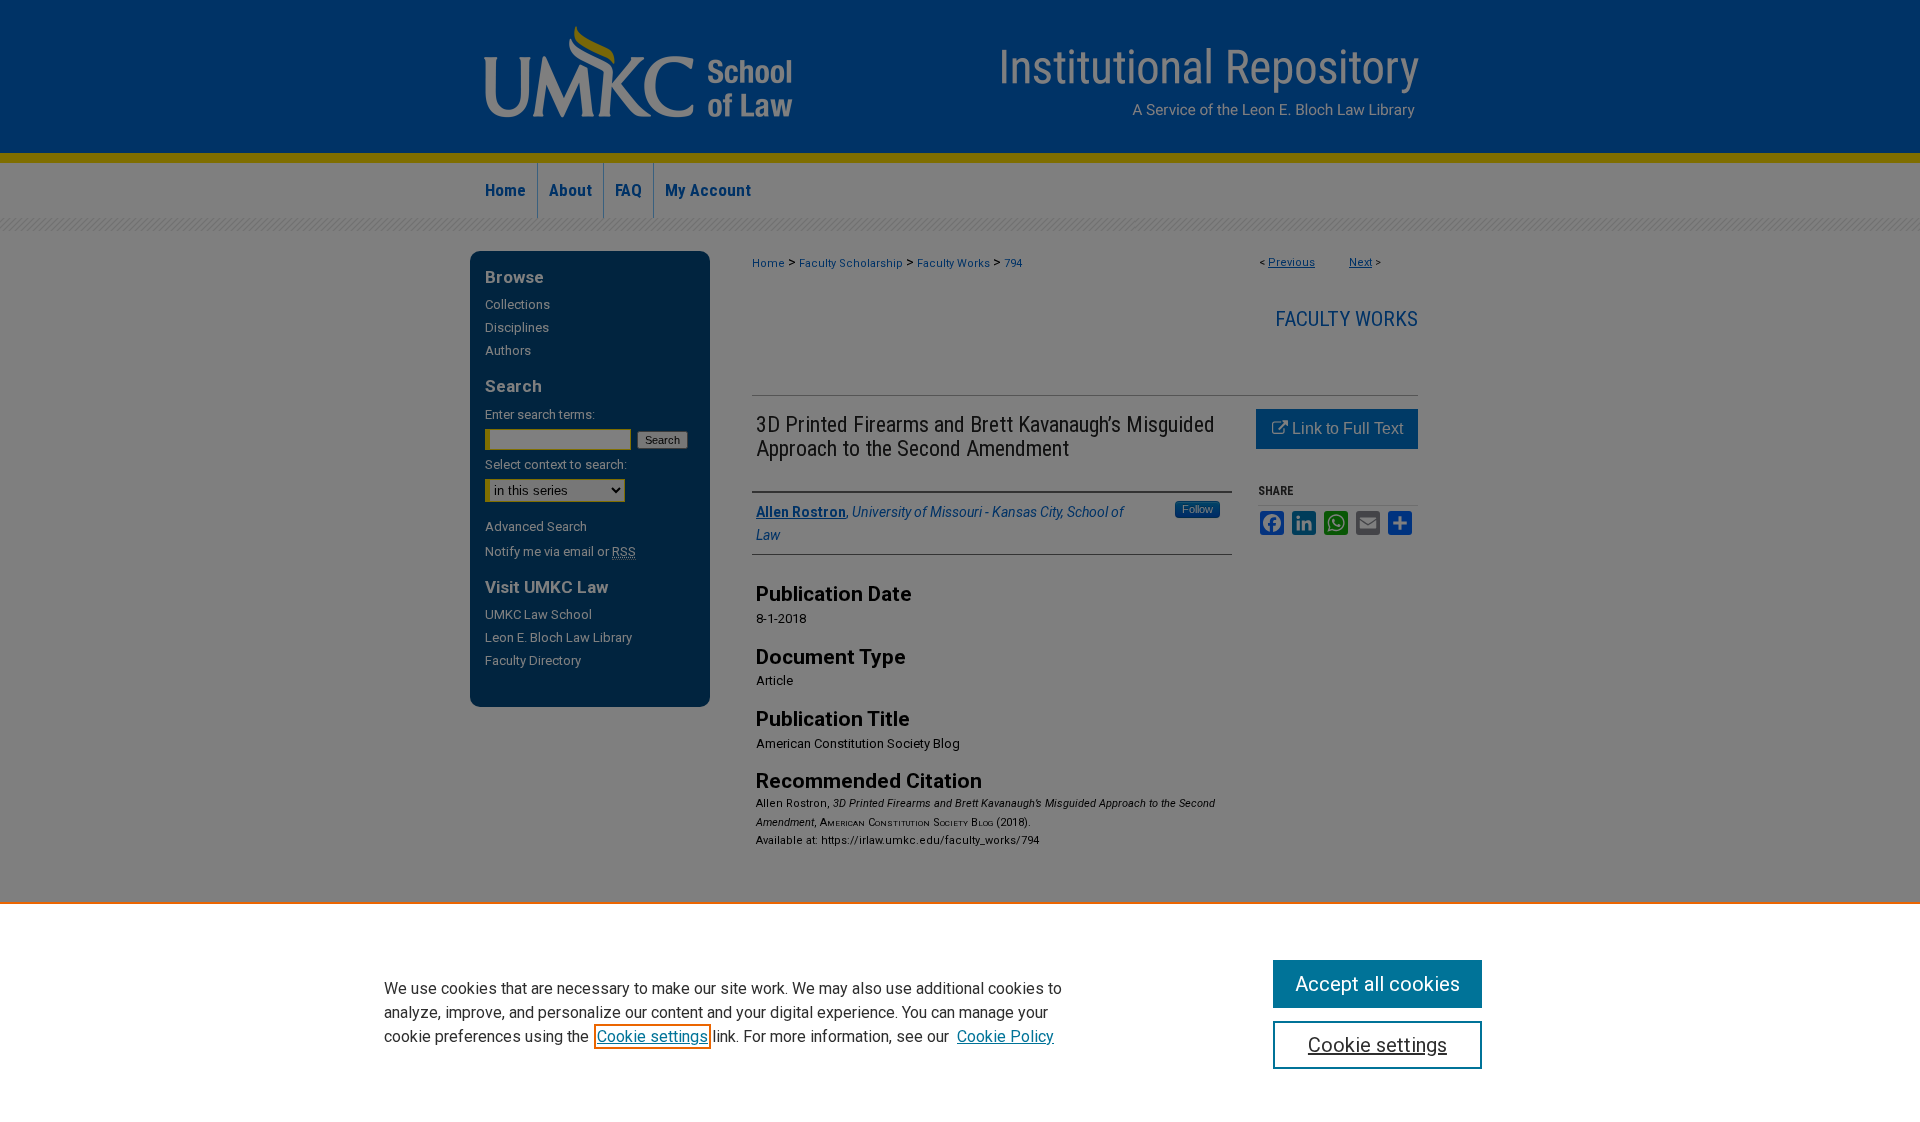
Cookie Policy (1005, 1036)
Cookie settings (652, 1036)
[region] (960, 1012)
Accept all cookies (1377, 984)
